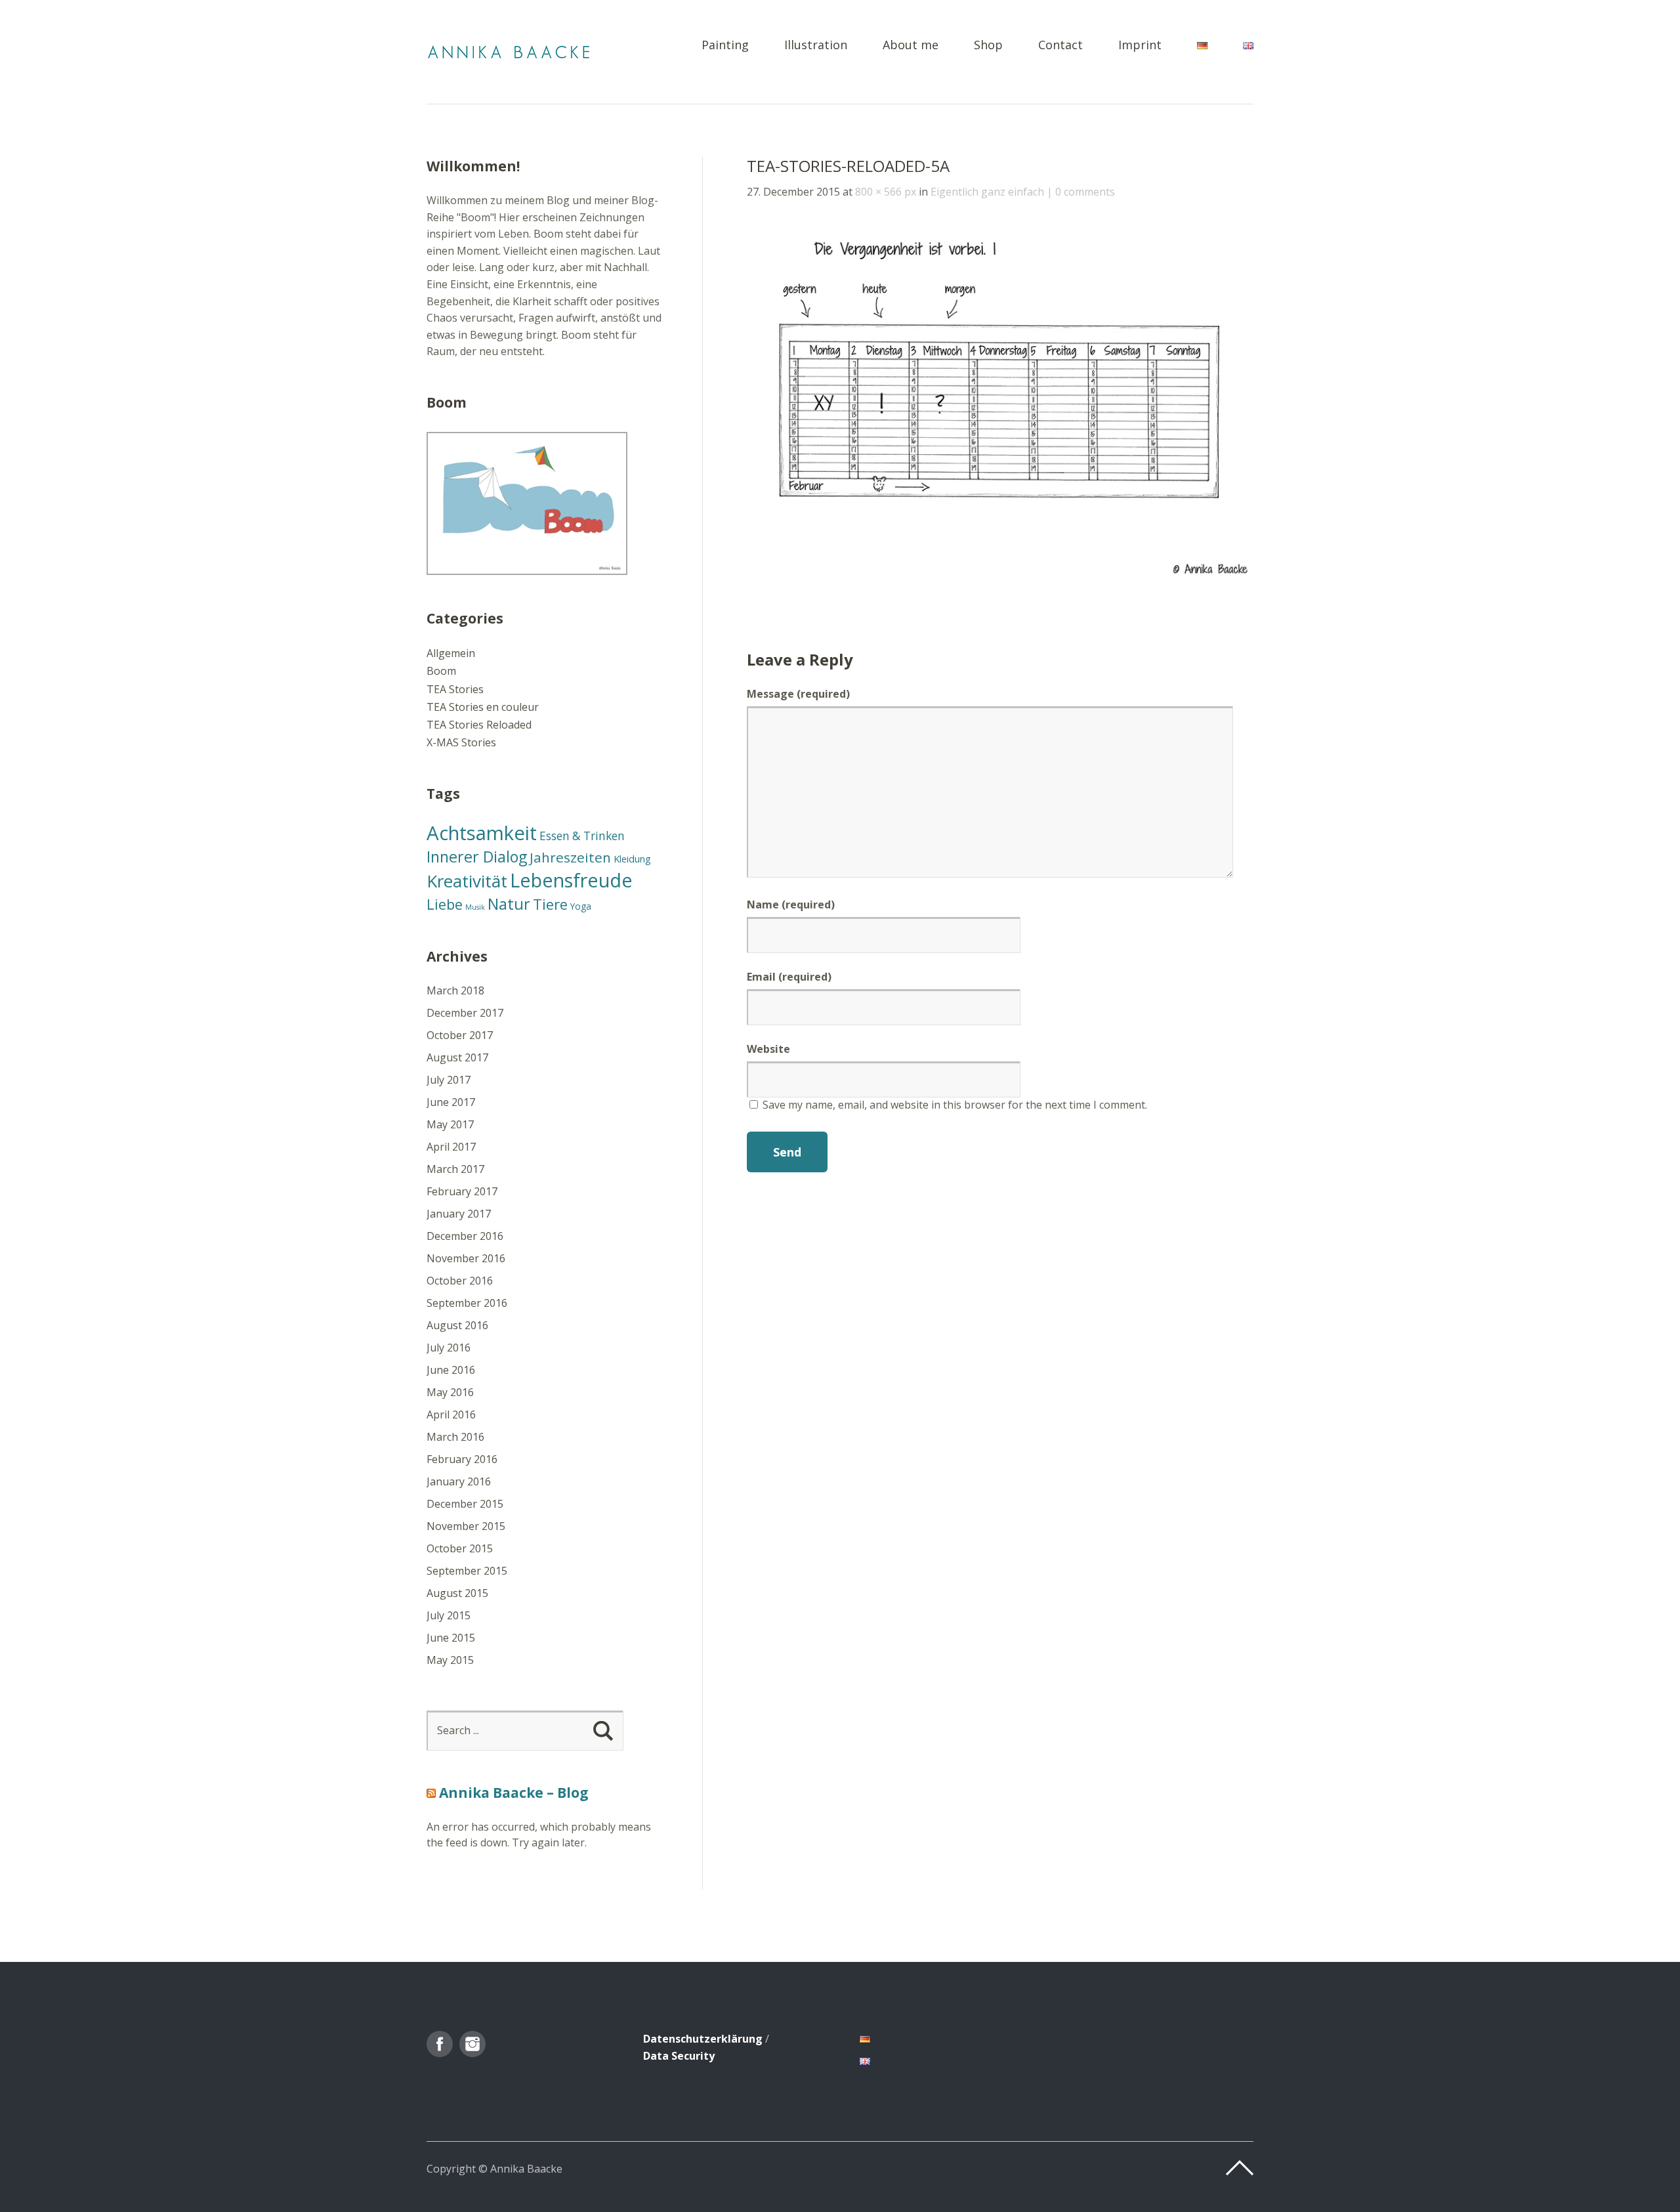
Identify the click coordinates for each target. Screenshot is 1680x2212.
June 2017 (451, 1102)
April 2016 (451, 1414)
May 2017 (450, 1124)
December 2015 (465, 1504)
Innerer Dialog (477, 857)
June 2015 (451, 1638)
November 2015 (466, 1526)
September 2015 (467, 1571)
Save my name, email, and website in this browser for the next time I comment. (955, 1105)
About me (911, 46)
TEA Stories (455, 689)
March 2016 (455, 1437)
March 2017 (455, 1169)
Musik (475, 907)
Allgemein (451, 653)
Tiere (550, 904)
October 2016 (460, 1281)
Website (768, 1049)
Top (1240, 2168)
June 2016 (451, 1370)
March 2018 (455, 990)
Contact (1060, 46)
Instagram (472, 2044)
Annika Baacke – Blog (514, 1793)
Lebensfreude (571, 880)
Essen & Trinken (582, 836)
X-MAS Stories (461, 742)
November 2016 (466, 1258)
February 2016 (462, 1459)
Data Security (679, 2056)
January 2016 (459, 1481)
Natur (509, 904)
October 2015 (460, 1548)
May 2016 (450, 1392)
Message (798, 694)
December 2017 (465, 1013)
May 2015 (450, 1660)
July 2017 (449, 1080)
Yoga (581, 906)
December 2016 (465, 1236)
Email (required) (789, 977)
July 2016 (449, 1348)
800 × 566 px (886, 192)
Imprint (1140, 46)
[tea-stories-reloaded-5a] (1000, 576)
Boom (441, 671)
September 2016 (467, 1303)
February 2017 (462, 1191)
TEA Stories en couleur (483, 707)
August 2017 (457, 1057)
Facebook (440, 2044)
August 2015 (457, 1593)
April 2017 (451, 1147)
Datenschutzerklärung (703, 2039)
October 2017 (460, 1035)
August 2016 (457, 1325)
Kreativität (467, 881)
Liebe (445, 904)
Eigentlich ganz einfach (987, 192)
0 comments (1085, 192)
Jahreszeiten (570, 857)
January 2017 (459, 1214)
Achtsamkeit (482, 833)
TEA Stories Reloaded (479, 725)
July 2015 (449, 1615)
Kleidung (632, 859)
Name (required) (791, 904)
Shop (988, 46)
